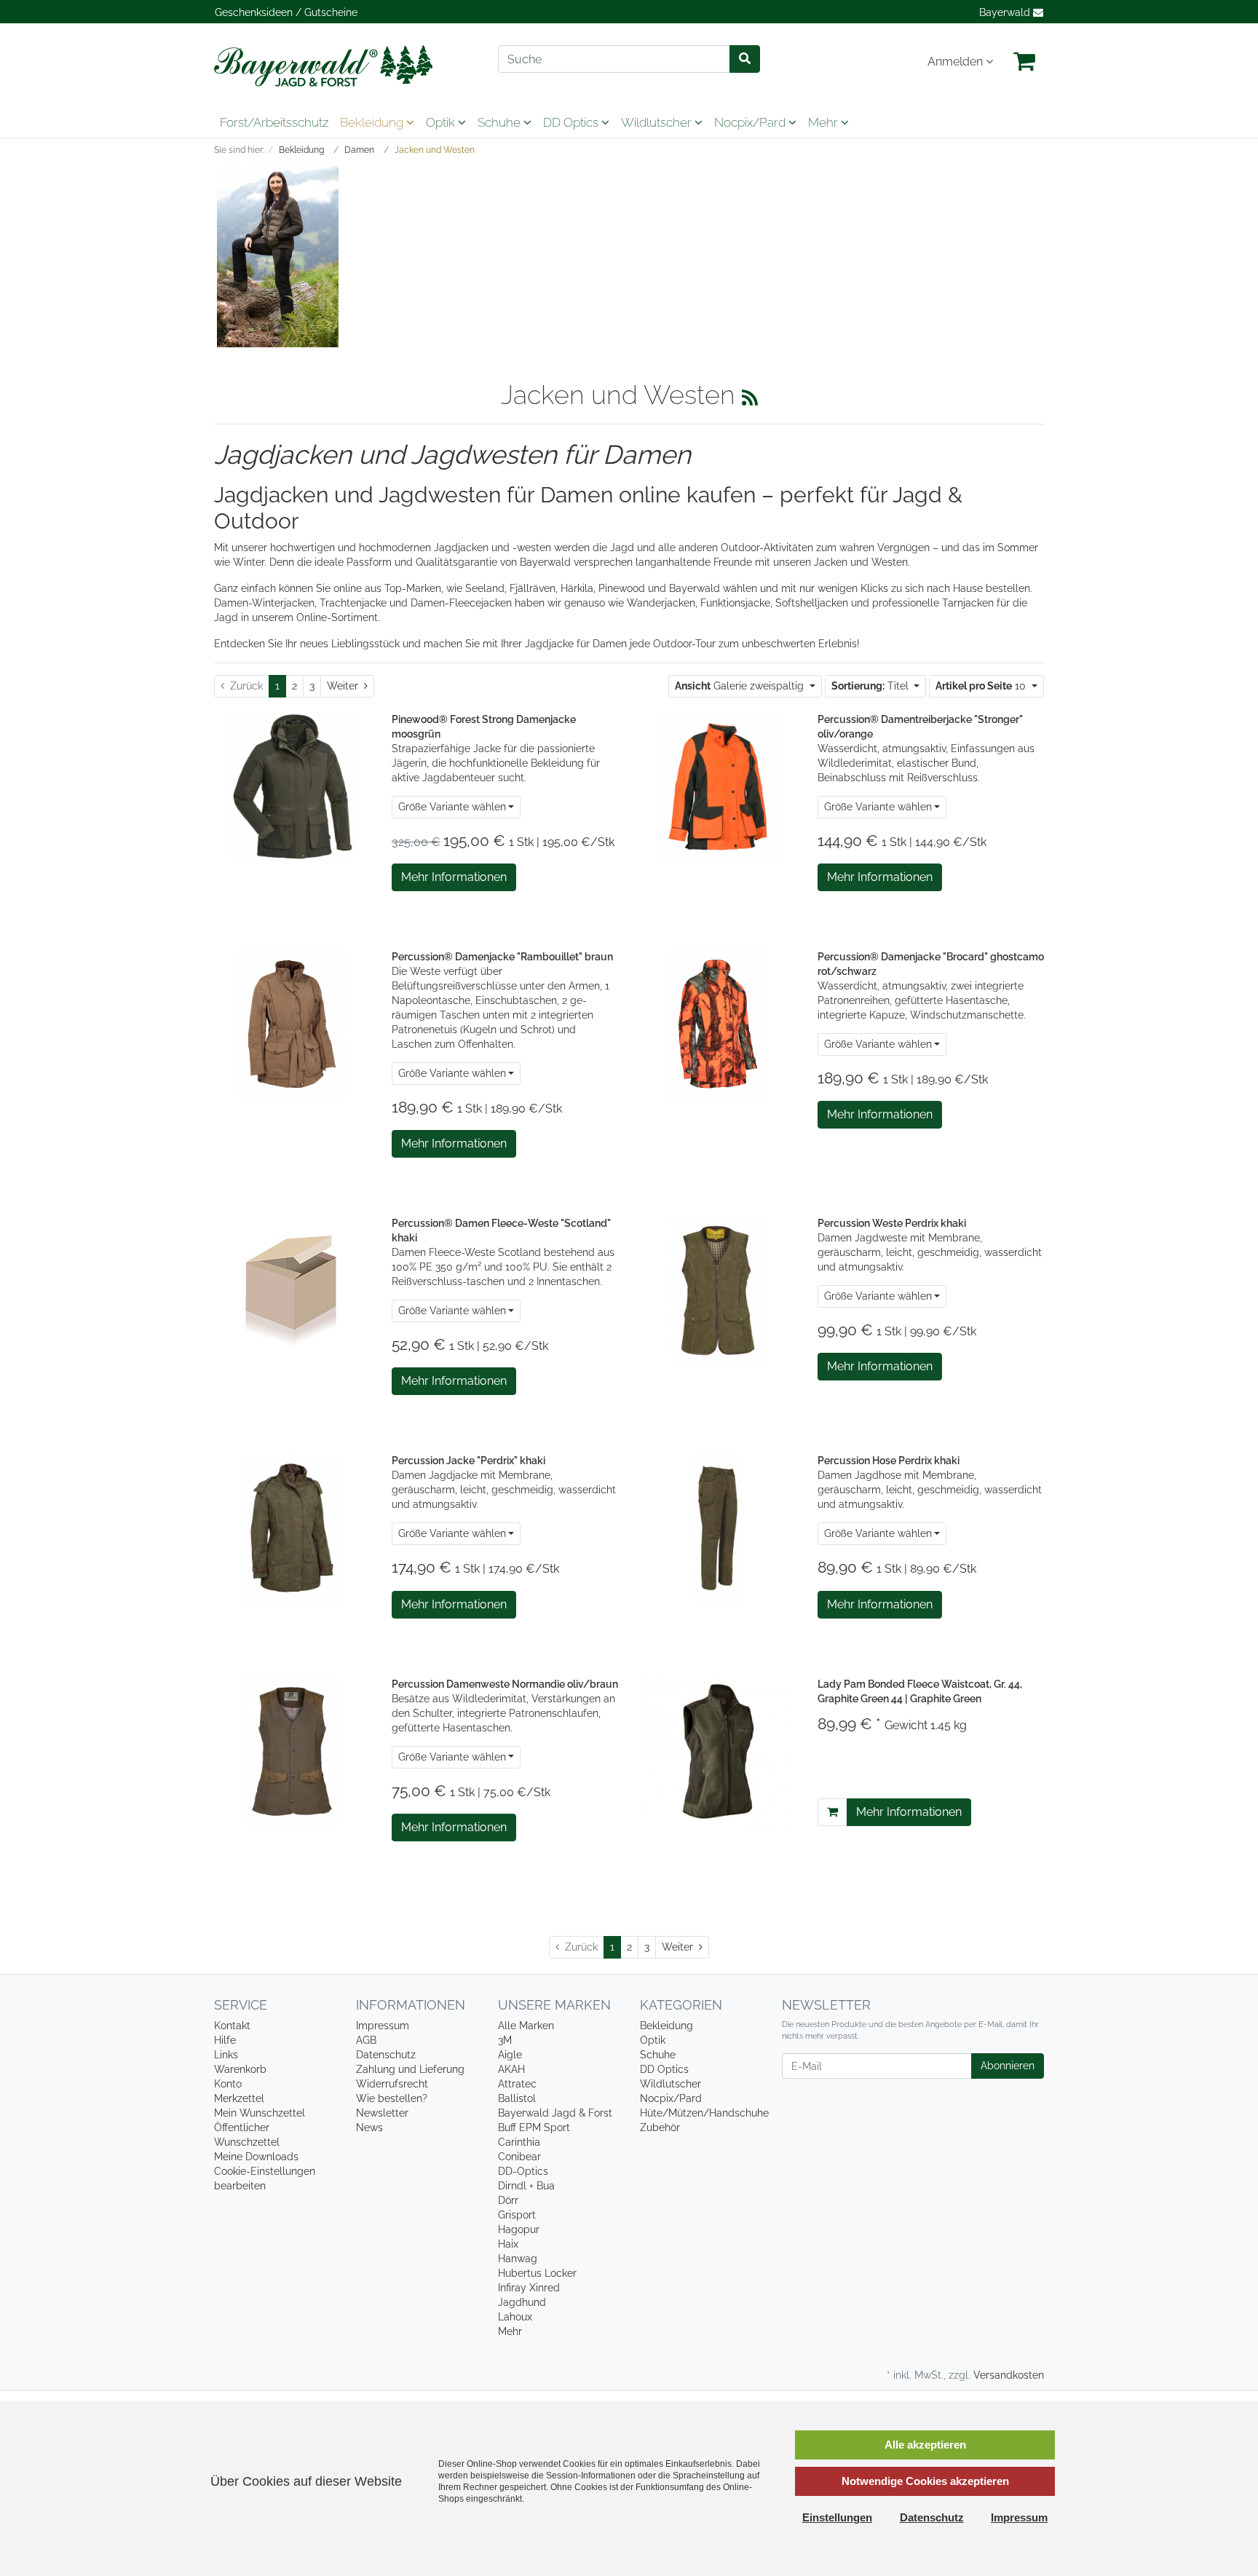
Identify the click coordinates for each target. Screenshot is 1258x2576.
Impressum (383, 2026)
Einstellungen (837, 2517)
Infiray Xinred (529, 2288)
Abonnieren (1008, 2066)
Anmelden (957, 62)
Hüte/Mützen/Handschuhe (704, 2113)
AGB (366, 2040)
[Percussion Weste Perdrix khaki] (718, 1289)
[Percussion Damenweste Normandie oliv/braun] (292, 1750)
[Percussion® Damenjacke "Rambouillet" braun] (292, 1023)
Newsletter (382, 2113)
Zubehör (660, 2127)
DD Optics (572, 122)
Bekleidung (373, 122)
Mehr (510, 2331)
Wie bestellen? (392, 2098)
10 (982, 686)
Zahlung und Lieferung (410, 2069)
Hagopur (519, 2229)
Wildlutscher (658, 122)
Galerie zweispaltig (741, 686)
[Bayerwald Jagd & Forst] (345, 66)
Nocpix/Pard (751, 122)
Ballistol (517, 2098)
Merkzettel (239, 2098)
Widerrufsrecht (392, 2084)
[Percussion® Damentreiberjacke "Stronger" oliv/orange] (718, 786)
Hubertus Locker (537, 2273)
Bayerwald (1006, 12)
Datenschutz (386, 2055)
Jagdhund (522, 2302)
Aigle (510, 2055)
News (369, 2127)
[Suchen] (745, 59)
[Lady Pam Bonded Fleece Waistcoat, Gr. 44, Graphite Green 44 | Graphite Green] (717, 1750)
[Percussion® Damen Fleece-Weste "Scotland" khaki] (292, 1288)
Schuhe (501, 122)
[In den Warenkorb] (832, 1812)
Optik (442, 122)
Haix (508, 2244)
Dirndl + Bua (526, 2186)
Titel (871, 686)
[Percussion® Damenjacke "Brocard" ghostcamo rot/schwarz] (718, 1023)
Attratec (517, 2084)
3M (505, 2040)
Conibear (519, 2157)
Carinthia (519, 2142)
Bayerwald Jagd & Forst (555, 2113)
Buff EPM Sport (534, 2127)
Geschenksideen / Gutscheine (286, 12)
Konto (228, 2084)
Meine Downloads (256, 2157)
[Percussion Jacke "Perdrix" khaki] (292, 1528)
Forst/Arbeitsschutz (274, 122)
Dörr (508, 2200)
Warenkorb (240, 2069)
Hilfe (225, 2040)
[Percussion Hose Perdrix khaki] (718, 1528)
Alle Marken (526, 2026)
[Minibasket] (1024, 62)
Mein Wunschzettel (260, 2113)
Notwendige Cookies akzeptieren (925, 2481)
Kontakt (232, 2026)
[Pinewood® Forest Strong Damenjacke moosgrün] (292, 786)
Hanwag (518, 2259)
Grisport (517, 2215)
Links (226, 2055)
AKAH (511, 2069)
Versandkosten (1009, 2375)
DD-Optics (523, 2171)
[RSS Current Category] (750, 398)
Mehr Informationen (454, 877)
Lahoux (515, 2317)
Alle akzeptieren (925, 2445)
